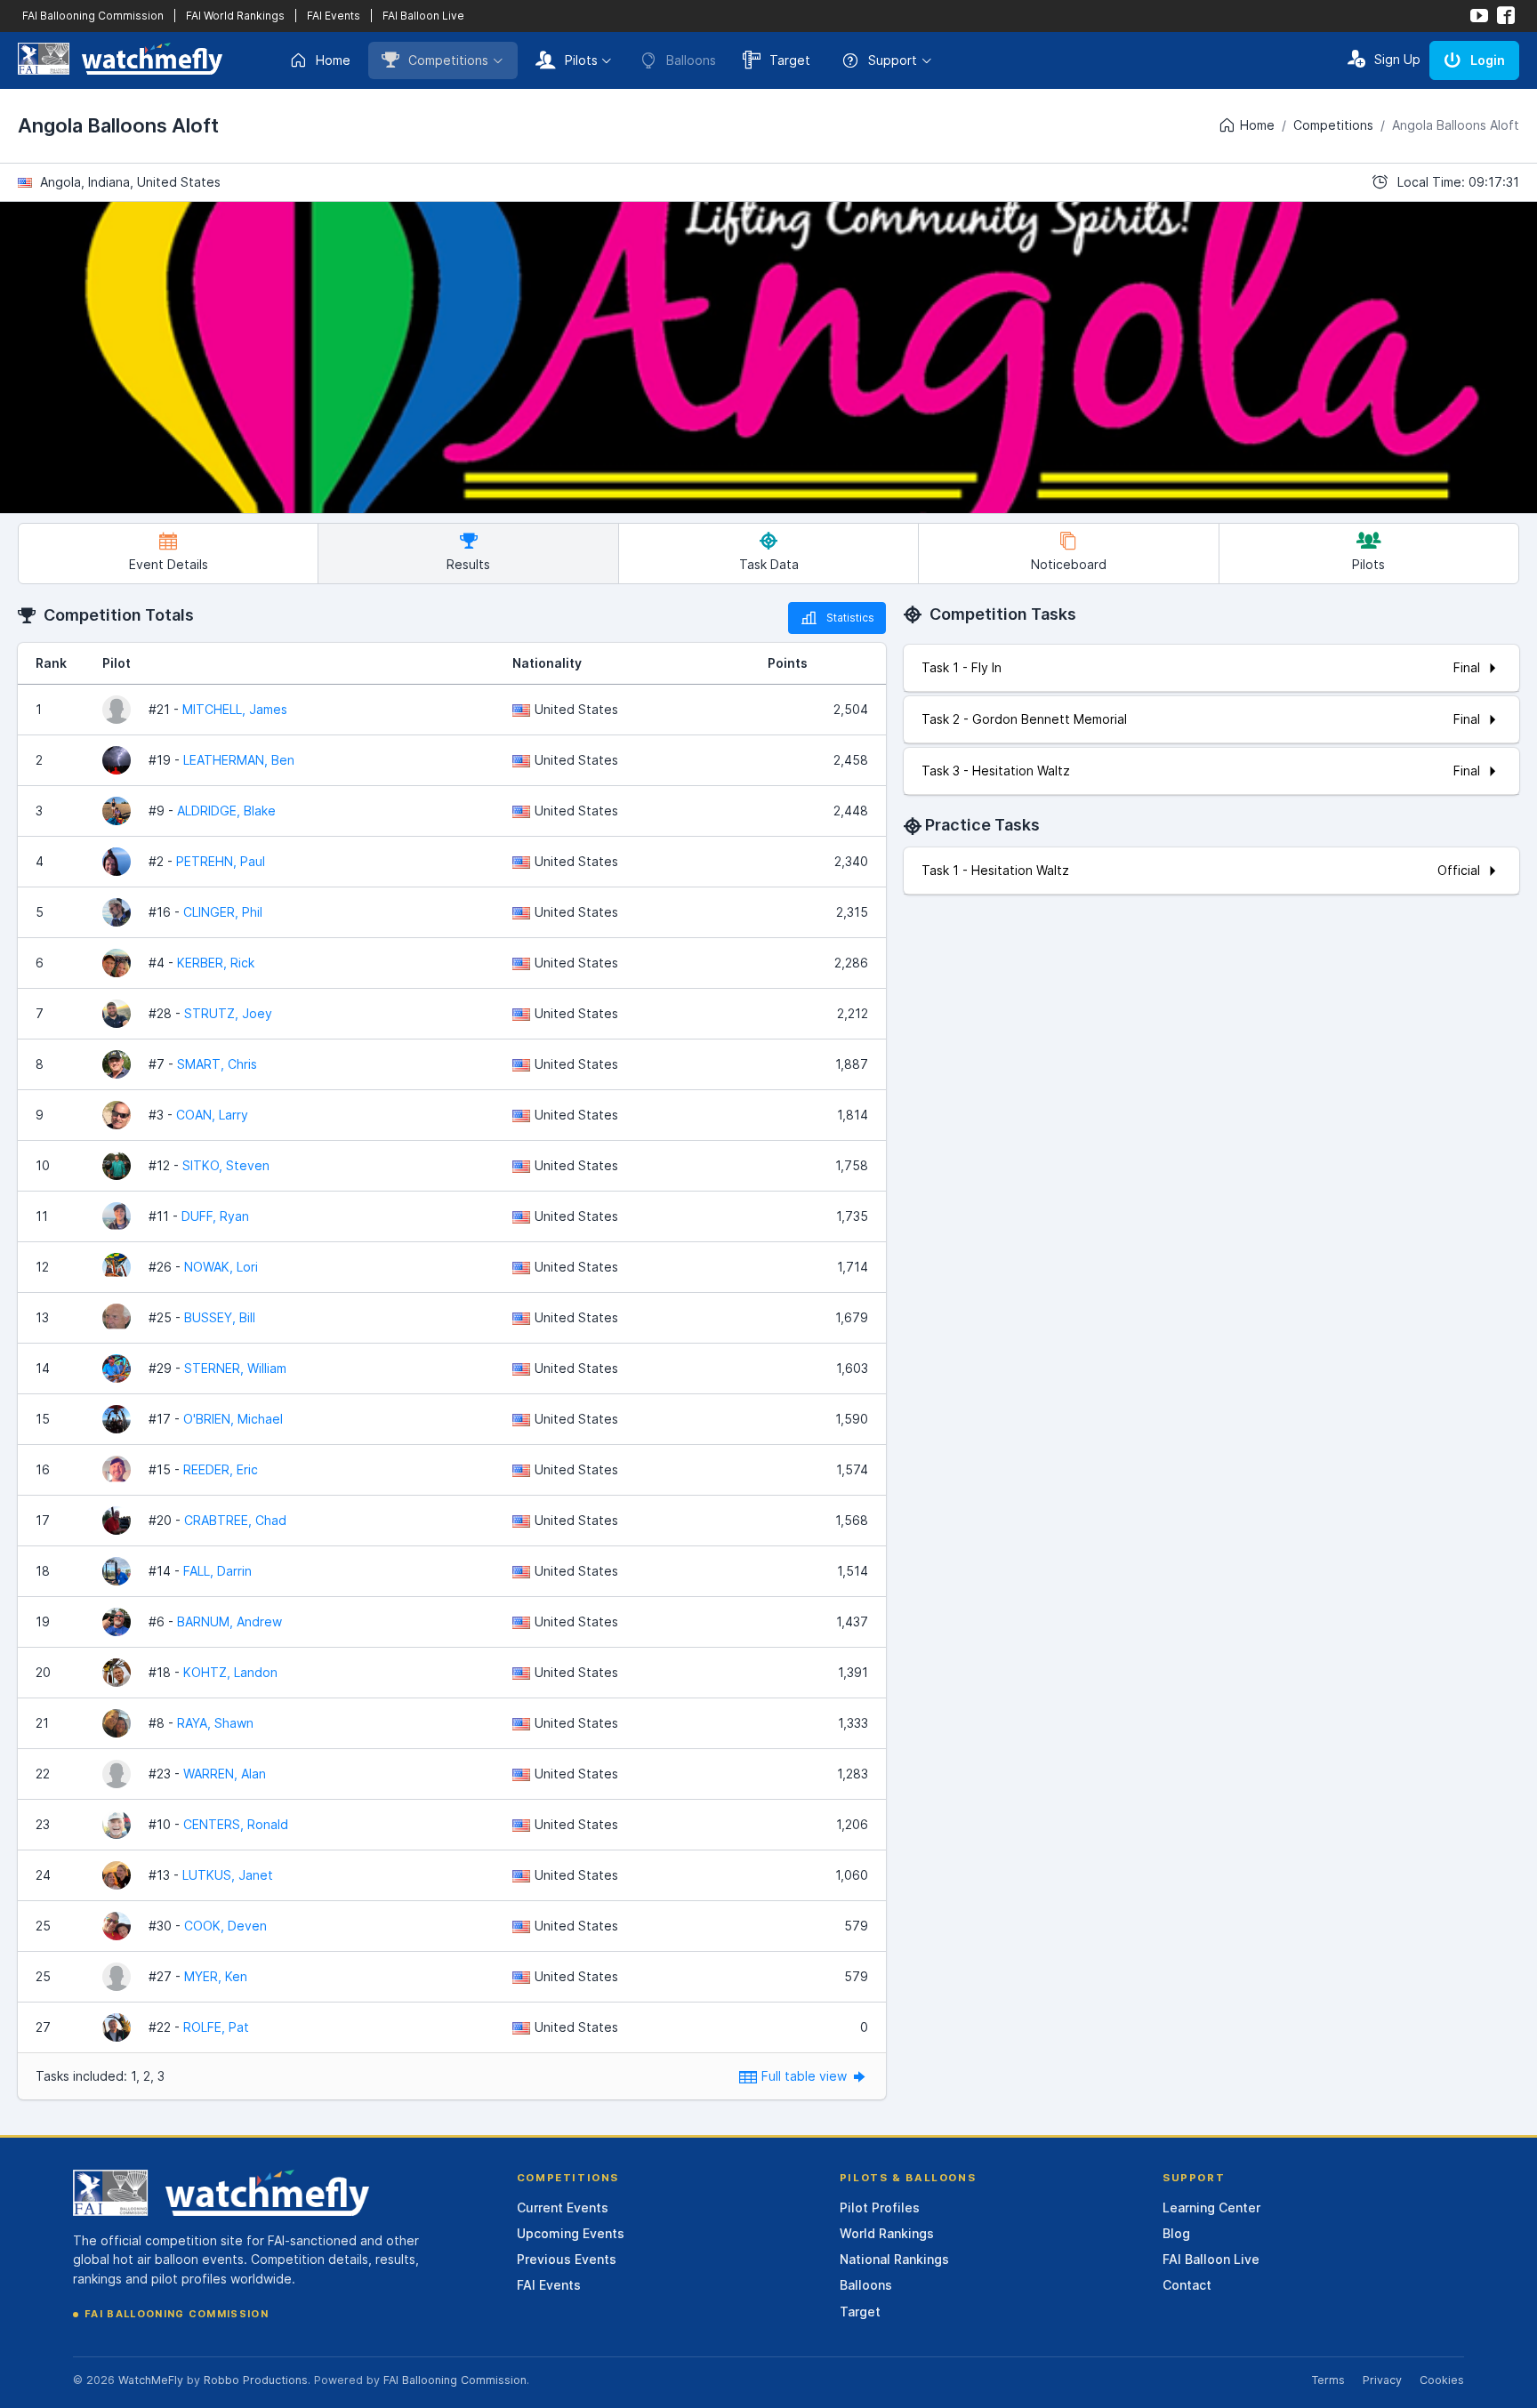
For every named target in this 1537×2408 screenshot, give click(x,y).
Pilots (581, 60)
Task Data (769, 564)
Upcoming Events (571, 2233)
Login (1488, 60)
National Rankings (894, 2259)
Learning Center (1211, 2207)
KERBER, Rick (216, 963)
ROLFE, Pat (216, 2027)
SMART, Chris (217, 1064)
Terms (1328, 2380)
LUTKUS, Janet (228, 1875)
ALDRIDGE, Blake (226, 811)
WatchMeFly (151, 2380)
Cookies (1442, 2380)
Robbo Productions (256, 2380)
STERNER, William (235, 1368)
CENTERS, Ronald (236, 1824)
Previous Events (567, 2259)
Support (893, 60)
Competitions (448, 60)
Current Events (563, 2207)
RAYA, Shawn (215, 1723)
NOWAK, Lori (221, 1267)
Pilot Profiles (880, 2207)
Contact (1187, 2285)
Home (333, 60)
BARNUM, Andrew (229, 1621)
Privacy (1382, 2380)
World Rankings (887, 2233)
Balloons (866, 2285)
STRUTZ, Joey (228, 1013)
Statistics (850, 618)
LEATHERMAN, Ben (239, 760)
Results (468, 564)
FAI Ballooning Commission (93, 16)
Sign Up (1397, 59)
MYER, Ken (216, 1976)
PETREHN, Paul (221, 861)
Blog (1176, 2233)
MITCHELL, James (235, 709)
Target (790, 60)
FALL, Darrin (217, 1571)
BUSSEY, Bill (220, 1317)
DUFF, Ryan (215, 1216)
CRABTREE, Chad (235, 1520)
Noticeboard (1069, 564)
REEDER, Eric (221, 1469)
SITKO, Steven (226, 1165)
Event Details (169, 564)
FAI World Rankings (235, 16)
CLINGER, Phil (223, 912)
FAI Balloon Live (423, 16)
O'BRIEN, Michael (233, 1419)
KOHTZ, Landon (230, 1672)
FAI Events (334, 16)
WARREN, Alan (225, 1774)
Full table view (806, 2076)
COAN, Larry (212, 1115)
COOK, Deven (225, 1926)
